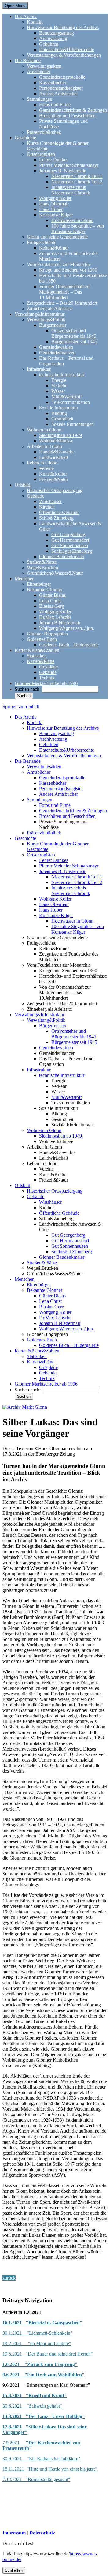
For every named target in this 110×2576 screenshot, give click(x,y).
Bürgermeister (53, 325)
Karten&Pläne (41, 661)
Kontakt (35, 22)
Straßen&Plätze (42, 562)
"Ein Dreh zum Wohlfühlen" (54, 2375)
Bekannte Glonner (45, 590)
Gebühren (49, 44)
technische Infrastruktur (62, 375)
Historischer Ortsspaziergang (55, 490)
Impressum (14, 2533)
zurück (9, 2278)
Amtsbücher (39, 71)
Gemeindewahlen (56, 347)
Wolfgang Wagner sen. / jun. (67, 628)
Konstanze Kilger (56, 215)
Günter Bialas (52, 595)
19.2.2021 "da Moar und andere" (37, 2343)
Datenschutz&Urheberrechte (67, 49)
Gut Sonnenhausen (70, 545)
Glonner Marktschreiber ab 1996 (46, 683)
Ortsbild (22, 485)
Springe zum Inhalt (21, 707)
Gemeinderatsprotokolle (62, 77)
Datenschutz (42, 2533)
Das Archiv (26, 16)
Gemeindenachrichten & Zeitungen (73, 110)
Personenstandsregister (61, 88)
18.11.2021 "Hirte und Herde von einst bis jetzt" (50, 2469)
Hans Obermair (54, 204)
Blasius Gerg (52, 606)
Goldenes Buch (42, 639)
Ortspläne (48, 667)
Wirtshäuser (50, 501)
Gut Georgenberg (68, 534)
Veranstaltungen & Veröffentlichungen (64, 55)
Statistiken (37, 656)
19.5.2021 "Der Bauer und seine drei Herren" (48, 2354)
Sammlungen (40, 99)
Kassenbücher (53, 83)
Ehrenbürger (39, 584)
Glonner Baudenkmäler (62, 557)
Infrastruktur (39, 369)
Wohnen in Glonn (44, 430)
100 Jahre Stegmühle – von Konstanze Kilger (78, 229)
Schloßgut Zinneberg (72, 551)
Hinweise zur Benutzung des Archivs (63, 27)
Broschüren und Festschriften (67, 116)
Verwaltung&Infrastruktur (40, 314)
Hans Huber (51, 209)
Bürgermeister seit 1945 (74, 342)
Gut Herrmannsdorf (70, 540)
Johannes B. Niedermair (62, 171)
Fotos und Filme (55, 105)
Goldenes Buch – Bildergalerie (69, 645)
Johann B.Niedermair (60, 623)
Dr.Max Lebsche (55, 617)
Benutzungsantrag (57, 33)
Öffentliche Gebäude (59, 512)
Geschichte (25, 138)
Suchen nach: (28, 689)
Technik (47, 678)
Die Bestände (28, 60)
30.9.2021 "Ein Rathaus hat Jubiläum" (41, 2459)
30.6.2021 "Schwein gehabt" (32, 2406)
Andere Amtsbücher (59, 94)
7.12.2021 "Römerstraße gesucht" (36, 2479)
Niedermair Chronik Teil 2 (77, 182)
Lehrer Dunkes (54, 160)
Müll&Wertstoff (67, 397)
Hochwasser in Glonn (72, 220)
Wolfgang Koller (55, 198)
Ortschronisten (41, 154)
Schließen (14, 2570)
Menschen (25, 579)
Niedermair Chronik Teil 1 (77, 176)
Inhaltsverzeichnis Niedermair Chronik (71, 190)
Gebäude (36, 496)
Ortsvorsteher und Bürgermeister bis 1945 (74, 333)
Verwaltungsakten (44, 66)
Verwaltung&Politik (46, 320)
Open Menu (15, 6)
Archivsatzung (53, 38)
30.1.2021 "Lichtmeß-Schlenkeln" (37, 2333)
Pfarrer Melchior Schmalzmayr (69, 165)
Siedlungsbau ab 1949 (61, 435)
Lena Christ (50, 601)
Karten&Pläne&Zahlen (37, 650)
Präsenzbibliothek (44, 132)
